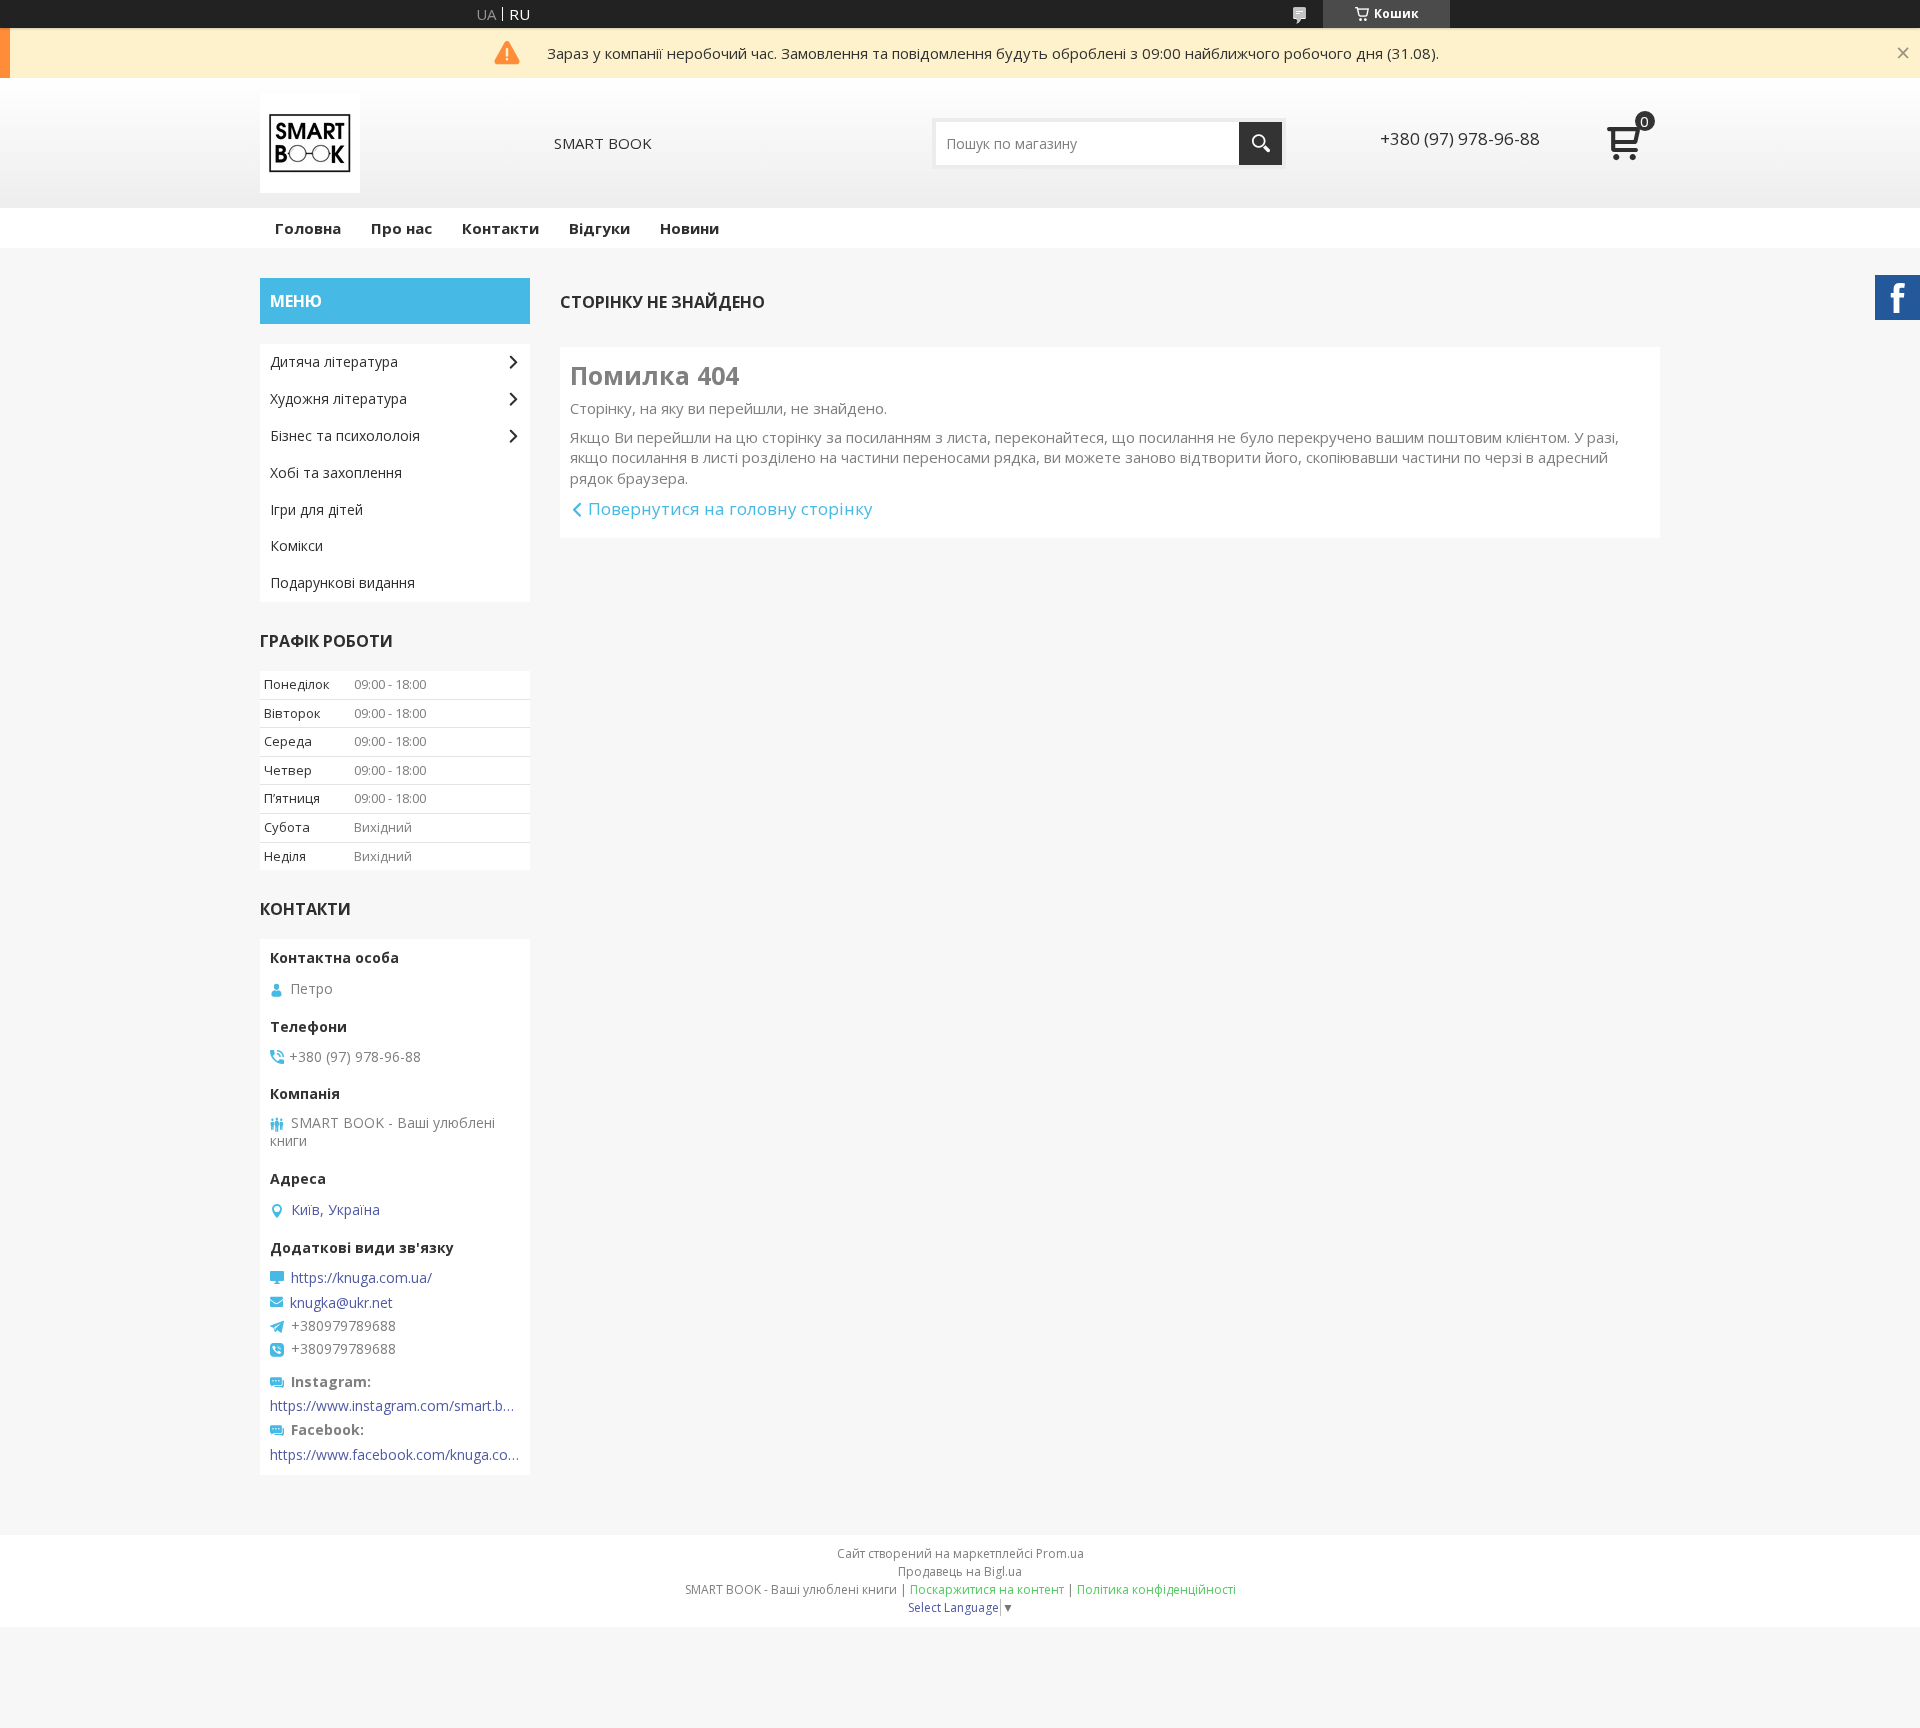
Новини (689, 228)
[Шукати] (1260, 143)
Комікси (296, 545)
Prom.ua (1060, 1553)
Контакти (500, 228)
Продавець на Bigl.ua (960, 1571)
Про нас (401, 228)
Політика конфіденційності (1156, 1589)
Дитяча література (334, 361)
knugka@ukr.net (341, 1303)
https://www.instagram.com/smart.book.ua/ (395, 1406)
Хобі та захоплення (336, 472)
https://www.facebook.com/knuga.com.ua (395, 1455)
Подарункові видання (342, 582)
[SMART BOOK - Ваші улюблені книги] (310, 143)
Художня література (338, 398)
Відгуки (599, 228)
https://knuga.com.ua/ (361, 1278)
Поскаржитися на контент (987, 1589)
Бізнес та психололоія (345, 435)
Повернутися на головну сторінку (730, 508)
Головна (308, 228)
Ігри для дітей (316, 509)
